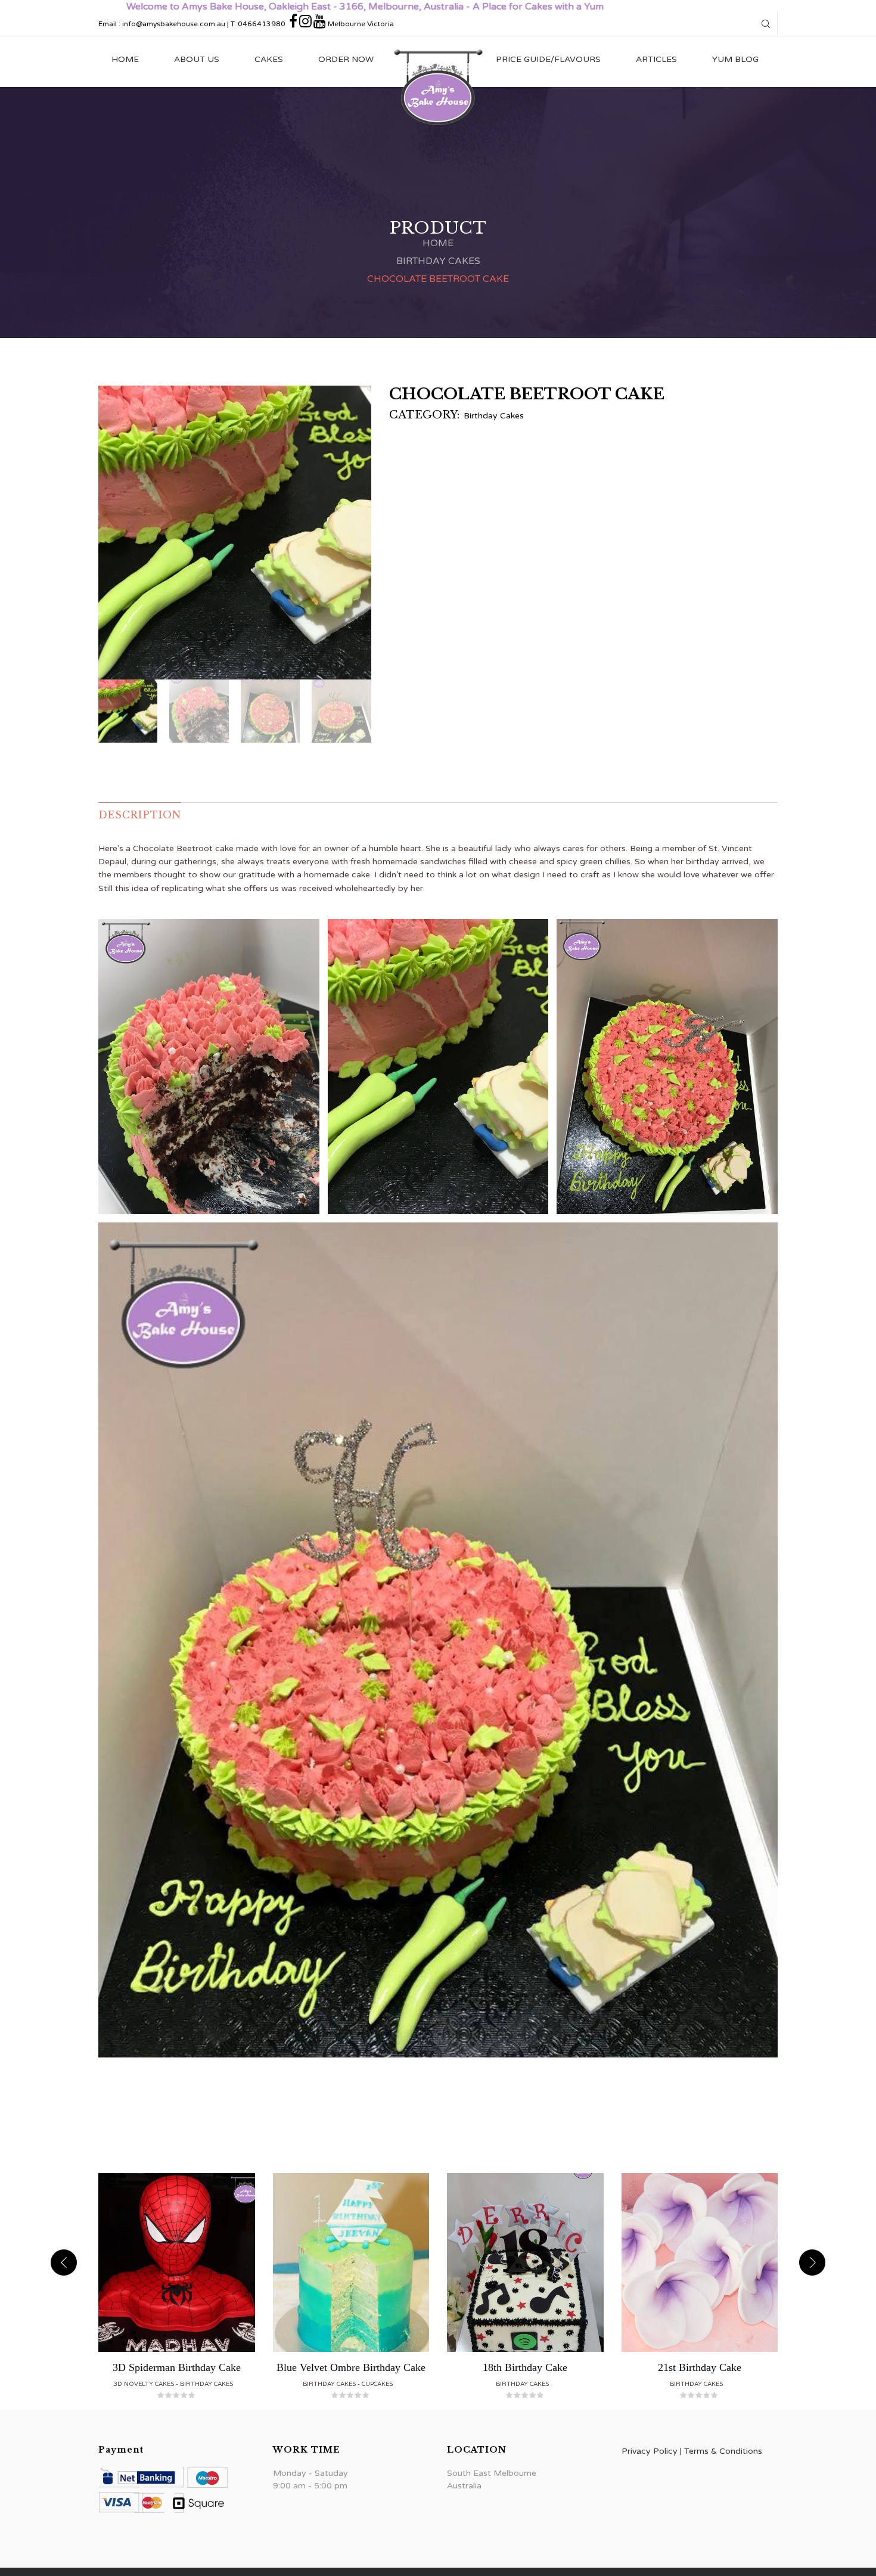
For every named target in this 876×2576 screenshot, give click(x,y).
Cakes (269, 59)
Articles (656, 59)
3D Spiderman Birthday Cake (177, 2367)
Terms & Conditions (723, 2451)
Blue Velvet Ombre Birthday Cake (351, 2367)
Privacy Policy (650, 2451)
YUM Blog (735, 59)
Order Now (346, 59)
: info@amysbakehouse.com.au (172, 24)
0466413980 (262, 24)
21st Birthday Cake (700, 2367)
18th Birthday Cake (525, 2367)
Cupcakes (377, 2384)
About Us (197, 59)
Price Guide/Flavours (548, 59)
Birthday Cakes (438, 261)
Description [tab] (140, 815)
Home (125, 59)
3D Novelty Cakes (144, 2384)
